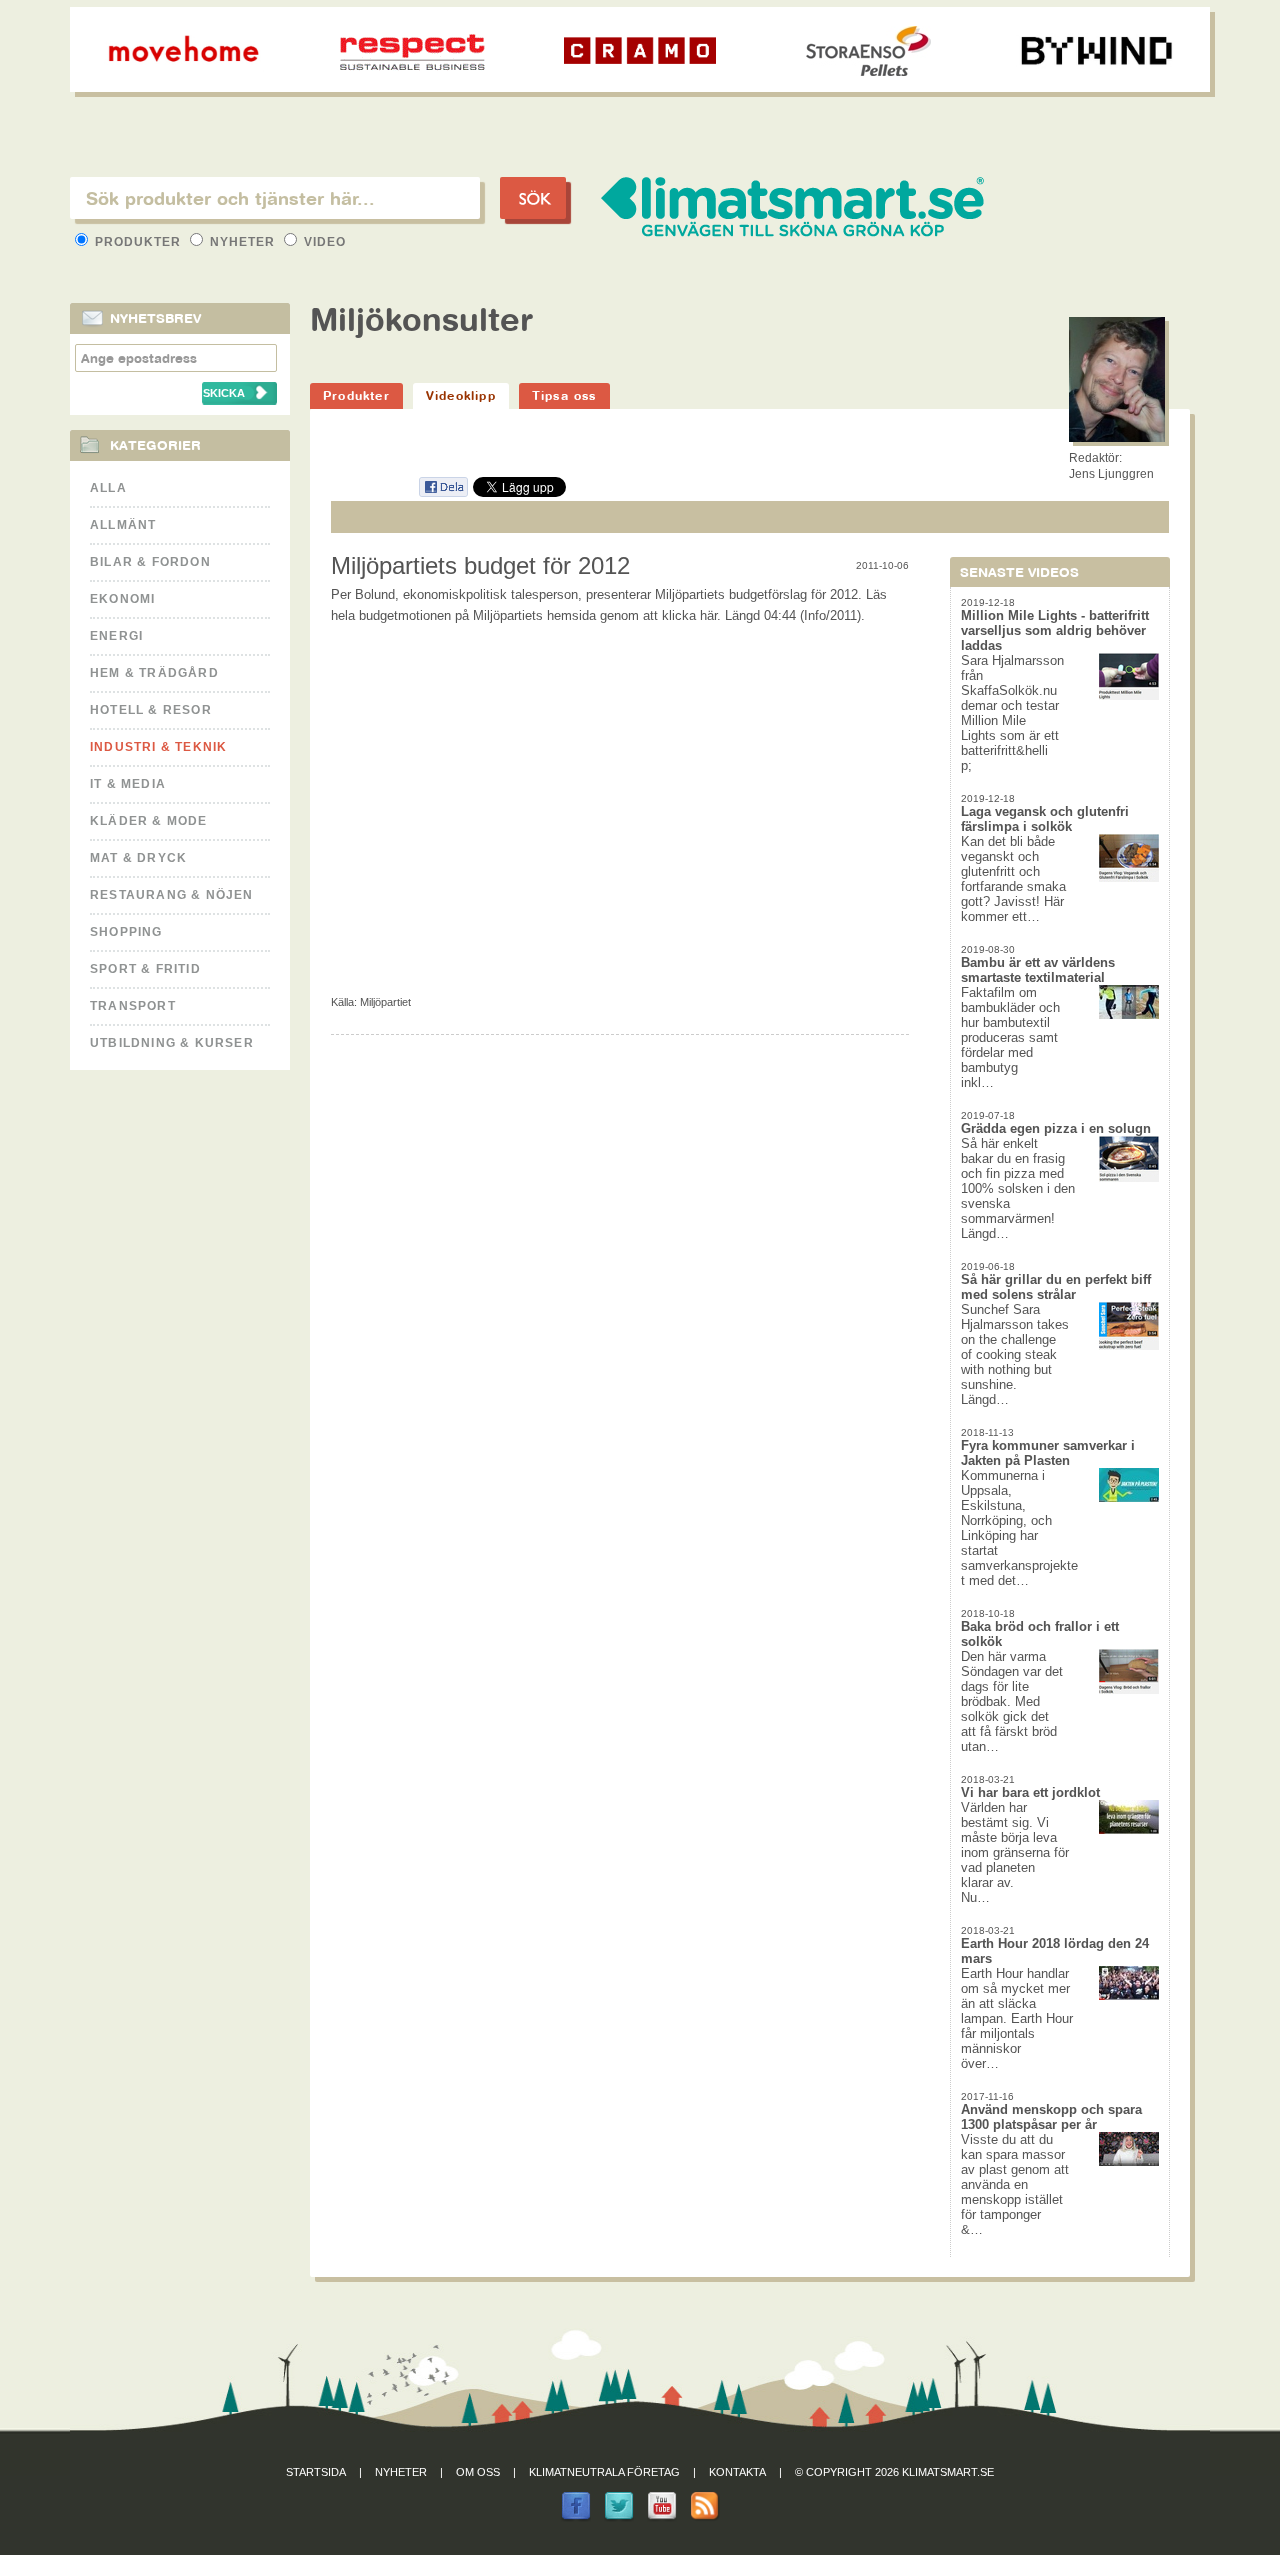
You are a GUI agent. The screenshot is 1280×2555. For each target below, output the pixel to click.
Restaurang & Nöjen (172, 895)
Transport (133, 1006)
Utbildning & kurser (172, 1043)
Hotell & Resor (151, 710)
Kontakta (737, 2472)
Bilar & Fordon (150, 562)
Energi (116, 636)
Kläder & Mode (149, 821)
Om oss (478, 2472)
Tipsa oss (564, 395)
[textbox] (275, 198)
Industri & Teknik (158, 747)
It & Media (128, 784)
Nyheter (242, 242)
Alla (108, 488)
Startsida (316, 2472)
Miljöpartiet (385, 1002)
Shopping (126, 932)
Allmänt (123, 525)
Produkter (138, 242)
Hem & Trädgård (154, 673)
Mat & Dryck (138, 858)
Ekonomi (122, 599)
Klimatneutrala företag (604, 2472)
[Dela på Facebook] (443, 493)
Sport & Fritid (145, 969)
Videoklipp (461, 395)
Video (323, 242)
